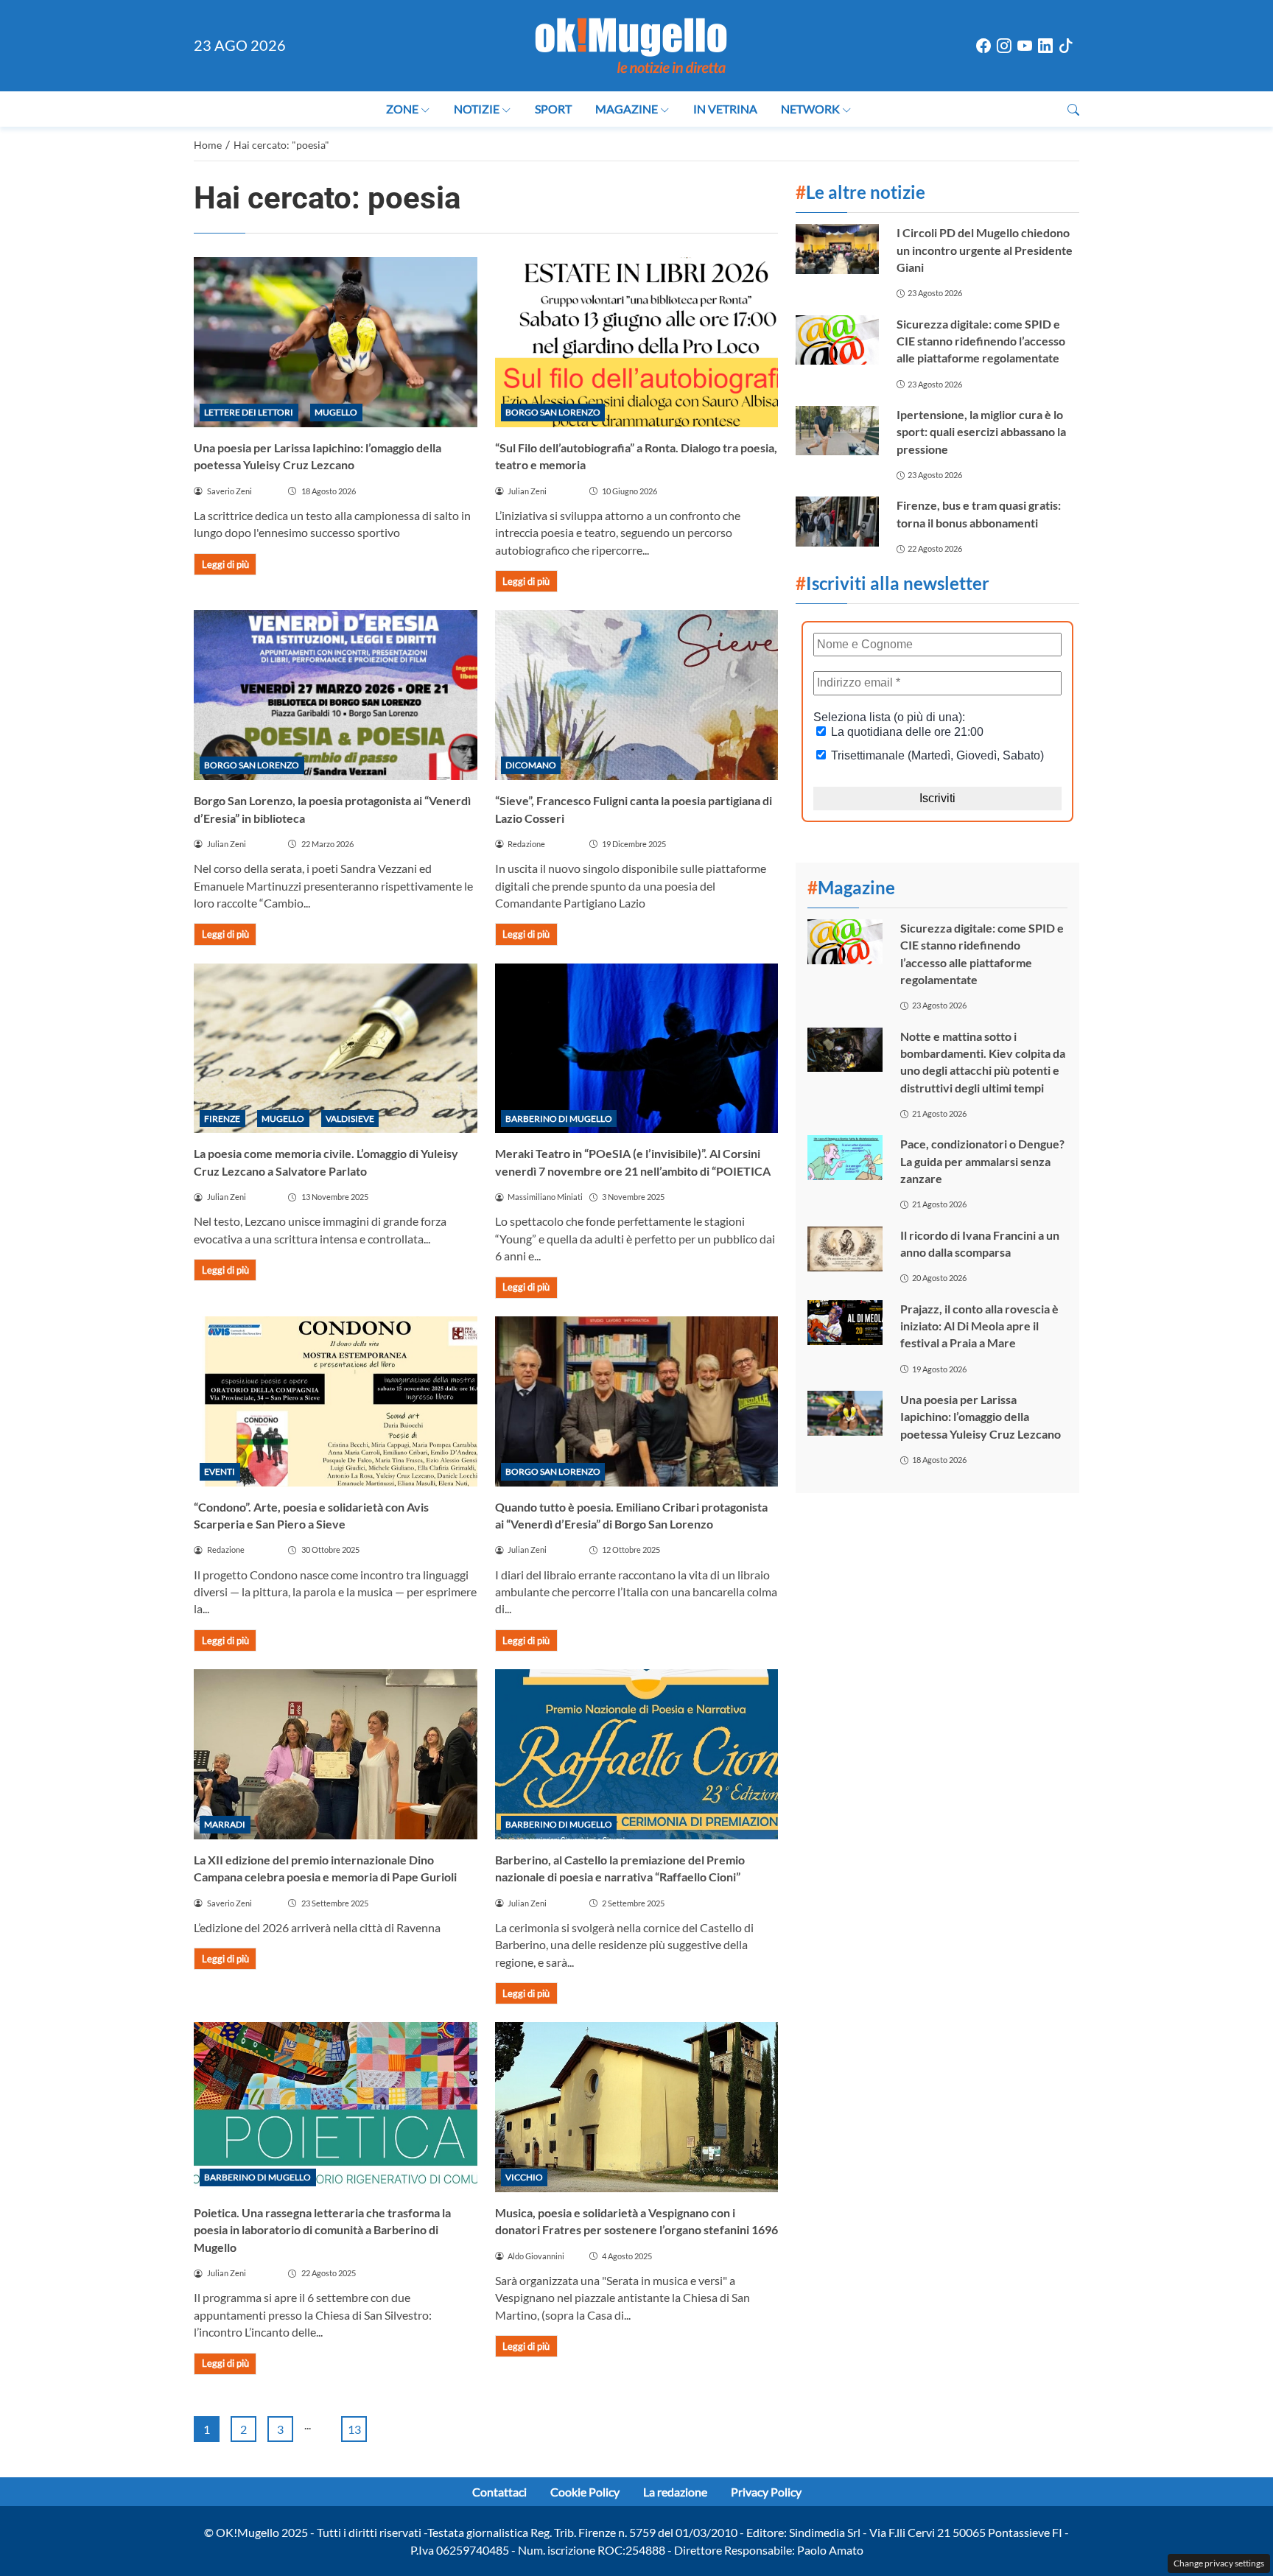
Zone (402, 109)
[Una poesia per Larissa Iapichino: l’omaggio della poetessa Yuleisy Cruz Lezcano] (336, 342)
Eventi (220, 1471)
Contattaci (499, 2492)
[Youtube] (1025, 46)
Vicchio (524, 2177)
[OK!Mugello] (631, 44)
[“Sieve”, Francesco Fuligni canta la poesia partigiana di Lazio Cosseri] (637, 695)
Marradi (225, 1824)
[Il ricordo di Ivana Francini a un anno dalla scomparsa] (845, 1249)
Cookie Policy (585, 2492)
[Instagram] (1004, 46)
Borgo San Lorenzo (553, 412)
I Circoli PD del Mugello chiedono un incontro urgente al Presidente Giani (985, 250)
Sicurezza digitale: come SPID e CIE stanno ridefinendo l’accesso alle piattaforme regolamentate (981, 341)
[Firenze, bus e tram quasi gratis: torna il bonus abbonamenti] (837, 521)
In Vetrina (725, 109)
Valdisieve (350, 1119)
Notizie (477, 109)
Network (810, 109)
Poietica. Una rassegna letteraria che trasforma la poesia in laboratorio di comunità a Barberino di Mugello (322, 2230)
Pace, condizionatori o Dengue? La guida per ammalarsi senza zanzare (982, 1161)
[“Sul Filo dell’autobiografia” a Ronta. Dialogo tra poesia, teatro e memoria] (637, 342)
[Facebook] (983, 46)
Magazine (627, 109)
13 (354, 2429)
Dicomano (531, 765)
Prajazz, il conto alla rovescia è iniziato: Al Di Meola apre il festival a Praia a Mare (979, 1326)
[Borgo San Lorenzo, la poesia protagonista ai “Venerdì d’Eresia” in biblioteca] (336, 695)
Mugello (336, 412)
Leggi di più (225, 564)
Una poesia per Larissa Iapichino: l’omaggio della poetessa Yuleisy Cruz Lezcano (981, 1417)
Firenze (222, 1119)
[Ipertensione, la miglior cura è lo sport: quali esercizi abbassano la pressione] (837, 431)
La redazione (675, 2492)
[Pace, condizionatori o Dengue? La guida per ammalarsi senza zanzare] (845, 1158)
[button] (1073, 109)
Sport (553, 109)
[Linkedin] (1045, 46)
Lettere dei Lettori (249, 412)
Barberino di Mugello (559, 1119)
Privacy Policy (766, 2492)
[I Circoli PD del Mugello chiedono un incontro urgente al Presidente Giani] (837, 249)
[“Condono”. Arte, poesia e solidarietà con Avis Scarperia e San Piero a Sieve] (336, 1401)
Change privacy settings (1219, 2563)
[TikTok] (1066, 46)
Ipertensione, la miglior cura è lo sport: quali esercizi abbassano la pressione (981, 432)
